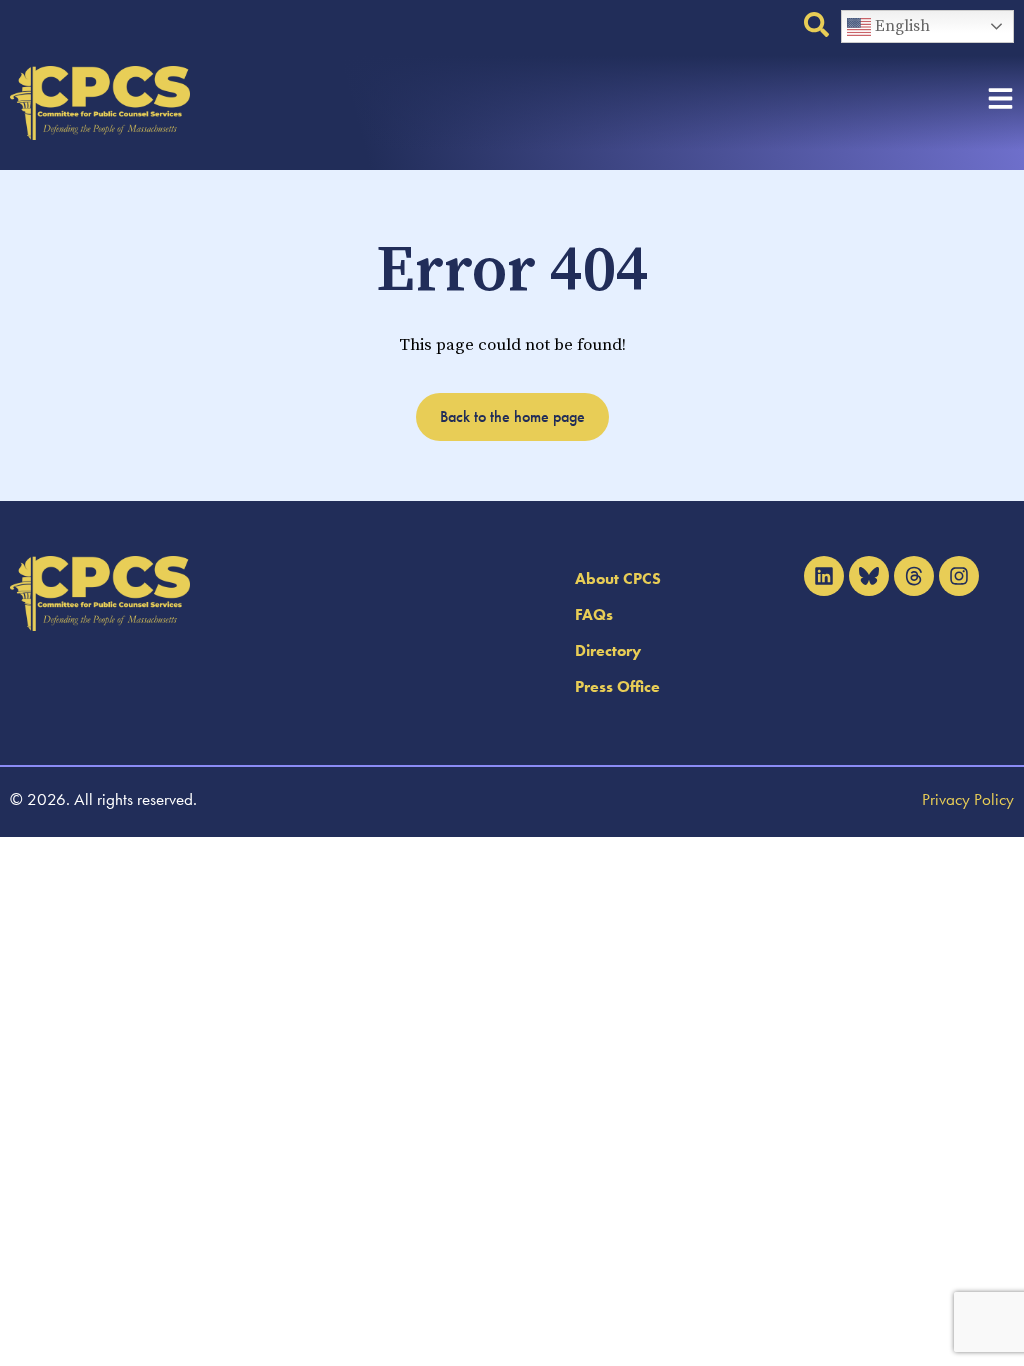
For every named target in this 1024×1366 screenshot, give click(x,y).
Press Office (617, 686)
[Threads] (914, 576)
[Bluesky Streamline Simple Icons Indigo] (869, 576)
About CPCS (618, 578)
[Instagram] (959, 576)
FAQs (594, 614)
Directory (608, 650)
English (900, 26)
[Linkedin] (824, 576)
